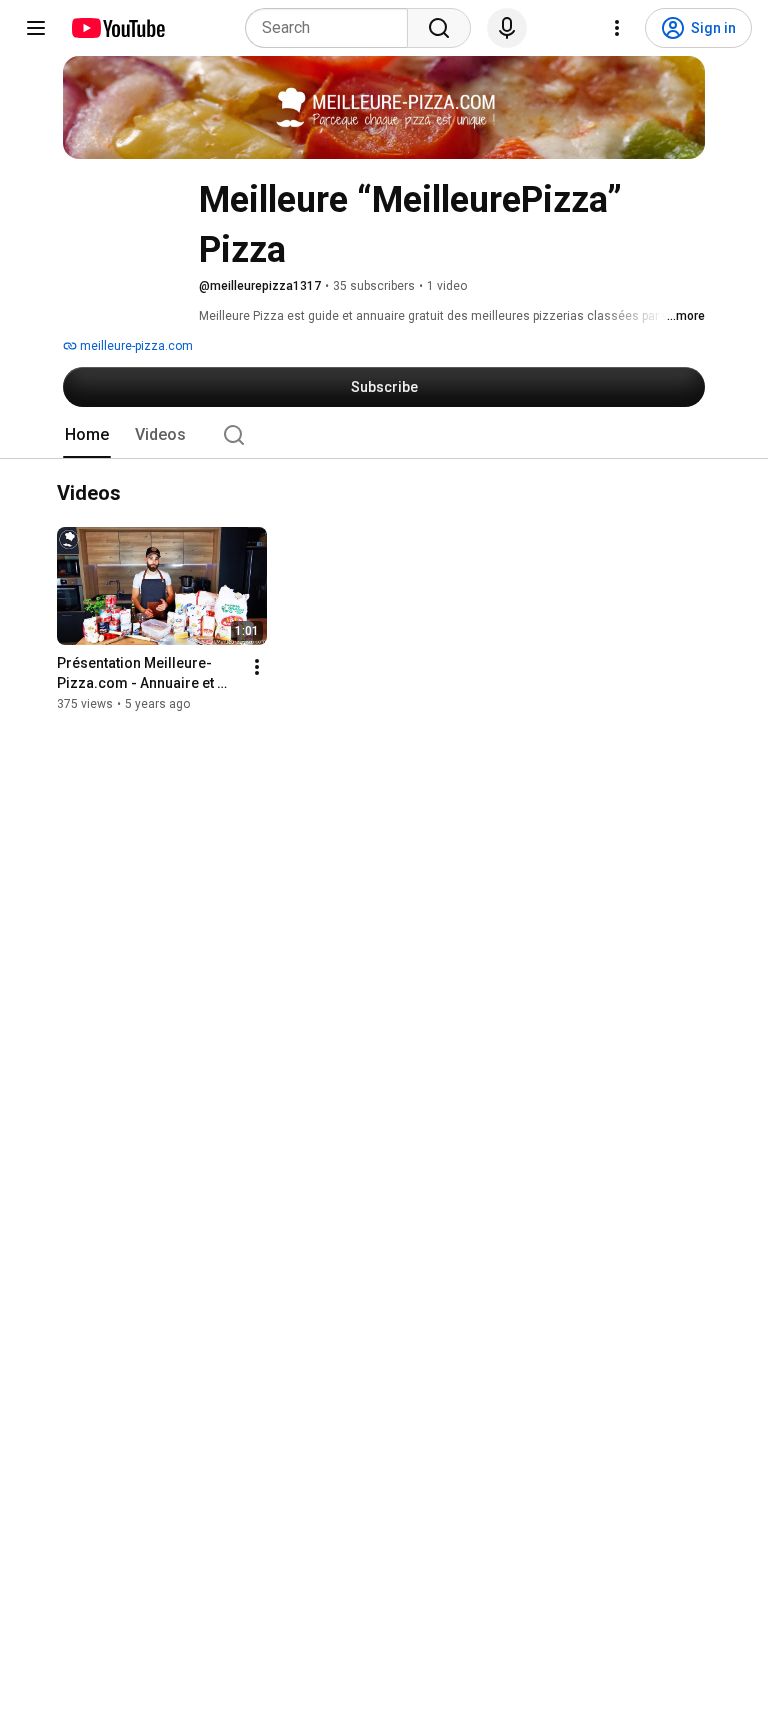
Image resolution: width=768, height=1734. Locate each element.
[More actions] (257, 668)
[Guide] (36, 28)
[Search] (439, 28)
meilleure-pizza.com (135, 346)
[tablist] (384, 435)
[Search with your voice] (507, 28)
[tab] (87, 435)
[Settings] (617, 28)
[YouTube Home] (117, 28)
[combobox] (332, 28)
